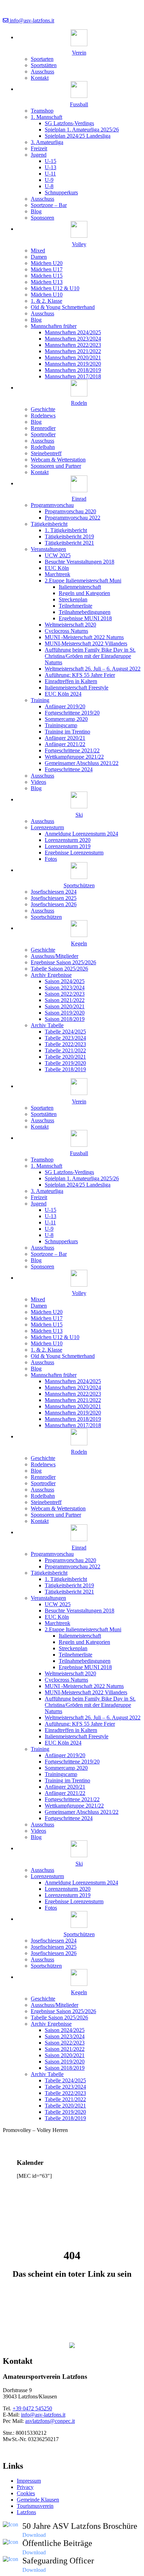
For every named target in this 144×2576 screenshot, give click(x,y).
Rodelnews (43, 416)
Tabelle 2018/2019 (65, 1069)
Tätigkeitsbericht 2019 (69, 536)
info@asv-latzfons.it (31, 20)
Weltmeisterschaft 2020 (70, 625)
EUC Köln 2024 (63, 694)
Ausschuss (42, 71)
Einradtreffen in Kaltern (71, 681)
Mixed (38, 251)
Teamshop (42, 111)
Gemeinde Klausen (38, 2500)
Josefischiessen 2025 (54, 898)
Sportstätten (44, 65)
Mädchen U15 (47, 276)
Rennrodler (43, 428)
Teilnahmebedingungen (85, 612)
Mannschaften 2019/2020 (73, 364)
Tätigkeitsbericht (49, 524)
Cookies (26, 2493)
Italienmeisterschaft (80, 587)
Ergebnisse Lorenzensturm (74, 853)
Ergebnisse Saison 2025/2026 (63, 962)
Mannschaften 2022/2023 (73, 345)
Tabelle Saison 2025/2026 (59, 969)
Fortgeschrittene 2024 (69, 769)
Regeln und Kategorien (84, 593)
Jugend (39, 155)
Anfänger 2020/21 (65, 738)
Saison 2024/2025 (65, 981)
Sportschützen (46, 917)
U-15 (51, 161)
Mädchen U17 (47, 269)
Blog (36, 211)
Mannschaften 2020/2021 (73, 357)
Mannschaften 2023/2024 (73, 339)
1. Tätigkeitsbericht (66, 530)
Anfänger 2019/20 (65, 706)
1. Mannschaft (46, 117)
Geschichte (43, 409)
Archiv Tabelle (47, 1025)
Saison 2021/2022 (65, 1000)
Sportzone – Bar (49, 205)
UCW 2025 (58, 555)
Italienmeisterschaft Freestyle (77, 688)
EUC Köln (57, 568)
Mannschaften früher (54, 326)
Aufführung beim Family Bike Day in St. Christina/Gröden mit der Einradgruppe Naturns (90, 656)
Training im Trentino (67, 732)
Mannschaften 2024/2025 (73, 332)
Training (40, 700)
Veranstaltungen (48, 549)
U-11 (50, 174)
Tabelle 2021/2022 (65, 1050)
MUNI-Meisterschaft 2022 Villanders (86, 643)
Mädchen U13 (47, 282)
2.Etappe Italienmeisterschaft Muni (83, 581)
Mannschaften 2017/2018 (73, 376)
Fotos (51, 859)
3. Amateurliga (47, 142)
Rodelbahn (43, 447)
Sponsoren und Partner (56, 466)
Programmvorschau (52, 505)
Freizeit (39, 148)
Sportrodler (43, 434)
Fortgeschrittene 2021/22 (72, 750)
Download (34, 2535)
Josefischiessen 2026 (54, 904)
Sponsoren (42, 218)
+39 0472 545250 (32, 2408)
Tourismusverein (35, 2506)
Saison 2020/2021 (65, 1006)
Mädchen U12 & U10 (55, 288)
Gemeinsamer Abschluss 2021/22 (82, 763)
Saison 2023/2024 (65, 988)
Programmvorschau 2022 (73, 518)
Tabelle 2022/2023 (65, 1044)
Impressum (29, 2481)
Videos (38, 782)
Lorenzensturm (47, 827)
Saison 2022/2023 (65, 994)
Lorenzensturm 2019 (68, 846)
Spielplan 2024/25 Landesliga (78, 136)
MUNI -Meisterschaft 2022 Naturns (84, 637)
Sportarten (42, 59)
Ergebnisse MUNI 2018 (85, 618)
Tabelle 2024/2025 (65, 1032)
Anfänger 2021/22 (65, 744)
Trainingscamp (61, 725)
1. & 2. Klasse (46, 301)
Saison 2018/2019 (65, 1019)
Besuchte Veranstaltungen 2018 (80, 562)
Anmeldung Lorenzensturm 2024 (81, 834)
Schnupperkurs (61, 192)
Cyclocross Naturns (66, 631)
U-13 (51, 167)
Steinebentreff (46, 453)
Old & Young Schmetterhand (63, 307)
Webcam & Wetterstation (58, 460)
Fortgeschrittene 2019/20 (72, 713)
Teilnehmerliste (75, 606)
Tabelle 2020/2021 (65, 1057)
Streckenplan (73, 599)
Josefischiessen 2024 (54, 892)
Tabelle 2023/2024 (65, 1038)
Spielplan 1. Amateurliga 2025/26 (82, 130)
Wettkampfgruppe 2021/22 (74, 757)
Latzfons (26, 2512)
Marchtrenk (57, 574)
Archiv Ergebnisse (51, 975)
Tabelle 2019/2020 (65, 1063)
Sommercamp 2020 (66, 719)
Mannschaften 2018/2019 (73, 370)
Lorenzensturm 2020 (68, 840)
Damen (39, 257)
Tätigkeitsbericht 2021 (69, 543)
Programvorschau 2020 (70, 511)
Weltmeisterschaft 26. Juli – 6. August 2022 (93, 669)
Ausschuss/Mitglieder (55, 956)
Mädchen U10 (47, 295)
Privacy (25, 2487)
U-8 (49, 186)
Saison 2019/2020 (65, 1013)
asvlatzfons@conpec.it (50, 2421)
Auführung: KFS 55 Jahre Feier (80, 675)
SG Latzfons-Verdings (69, 123)
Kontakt (40, 78)
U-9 (49, 180)
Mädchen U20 (47, 263)
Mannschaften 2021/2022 (73, 351)
